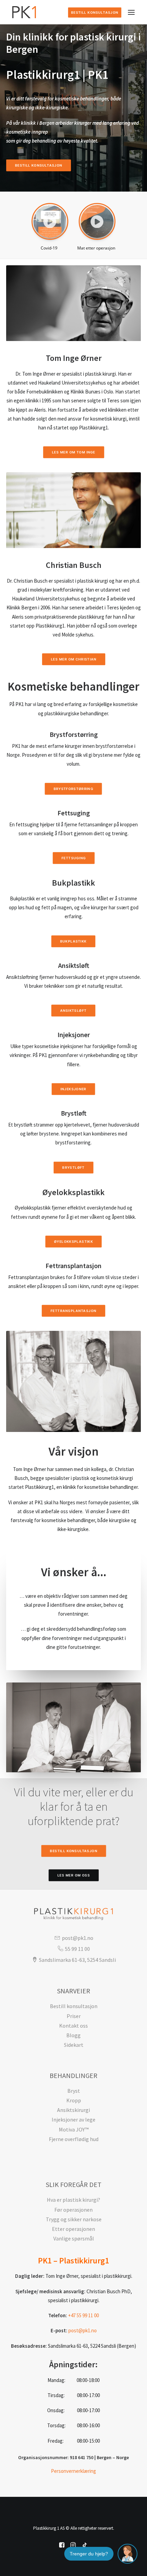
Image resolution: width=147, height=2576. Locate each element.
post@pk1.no (77, 1938)
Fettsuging (73, 858)
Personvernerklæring (73, 2471)
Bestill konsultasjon (95, 13)
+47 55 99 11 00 (83, 2315)
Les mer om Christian (73, 659)
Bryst (74, 2091)
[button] (50, 221)
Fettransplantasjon (73, 1311)
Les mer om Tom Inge (73, 452)
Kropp (74, 2100)
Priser (74, 2016)
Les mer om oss (73, 1875)
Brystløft (73, 1167)
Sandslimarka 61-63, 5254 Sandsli (77, 1960)
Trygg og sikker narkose (74, 2219)
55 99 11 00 (77, 1949)
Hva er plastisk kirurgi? (73, 2200)
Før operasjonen (73, 2210)
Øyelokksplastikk (73, 1241)
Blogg (73, 2035)
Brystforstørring (73, 789)
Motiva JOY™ (74, 2129)
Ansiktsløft (73, 1011)
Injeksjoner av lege (73, 2119)
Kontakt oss (73, 2026)
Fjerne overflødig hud (74, 2139)
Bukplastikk (73, 941)
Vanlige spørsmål (74, 2238)
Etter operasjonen (73, 2229)
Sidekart (74, 2045)
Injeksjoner (73, 1089)
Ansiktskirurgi (73, 2110)
